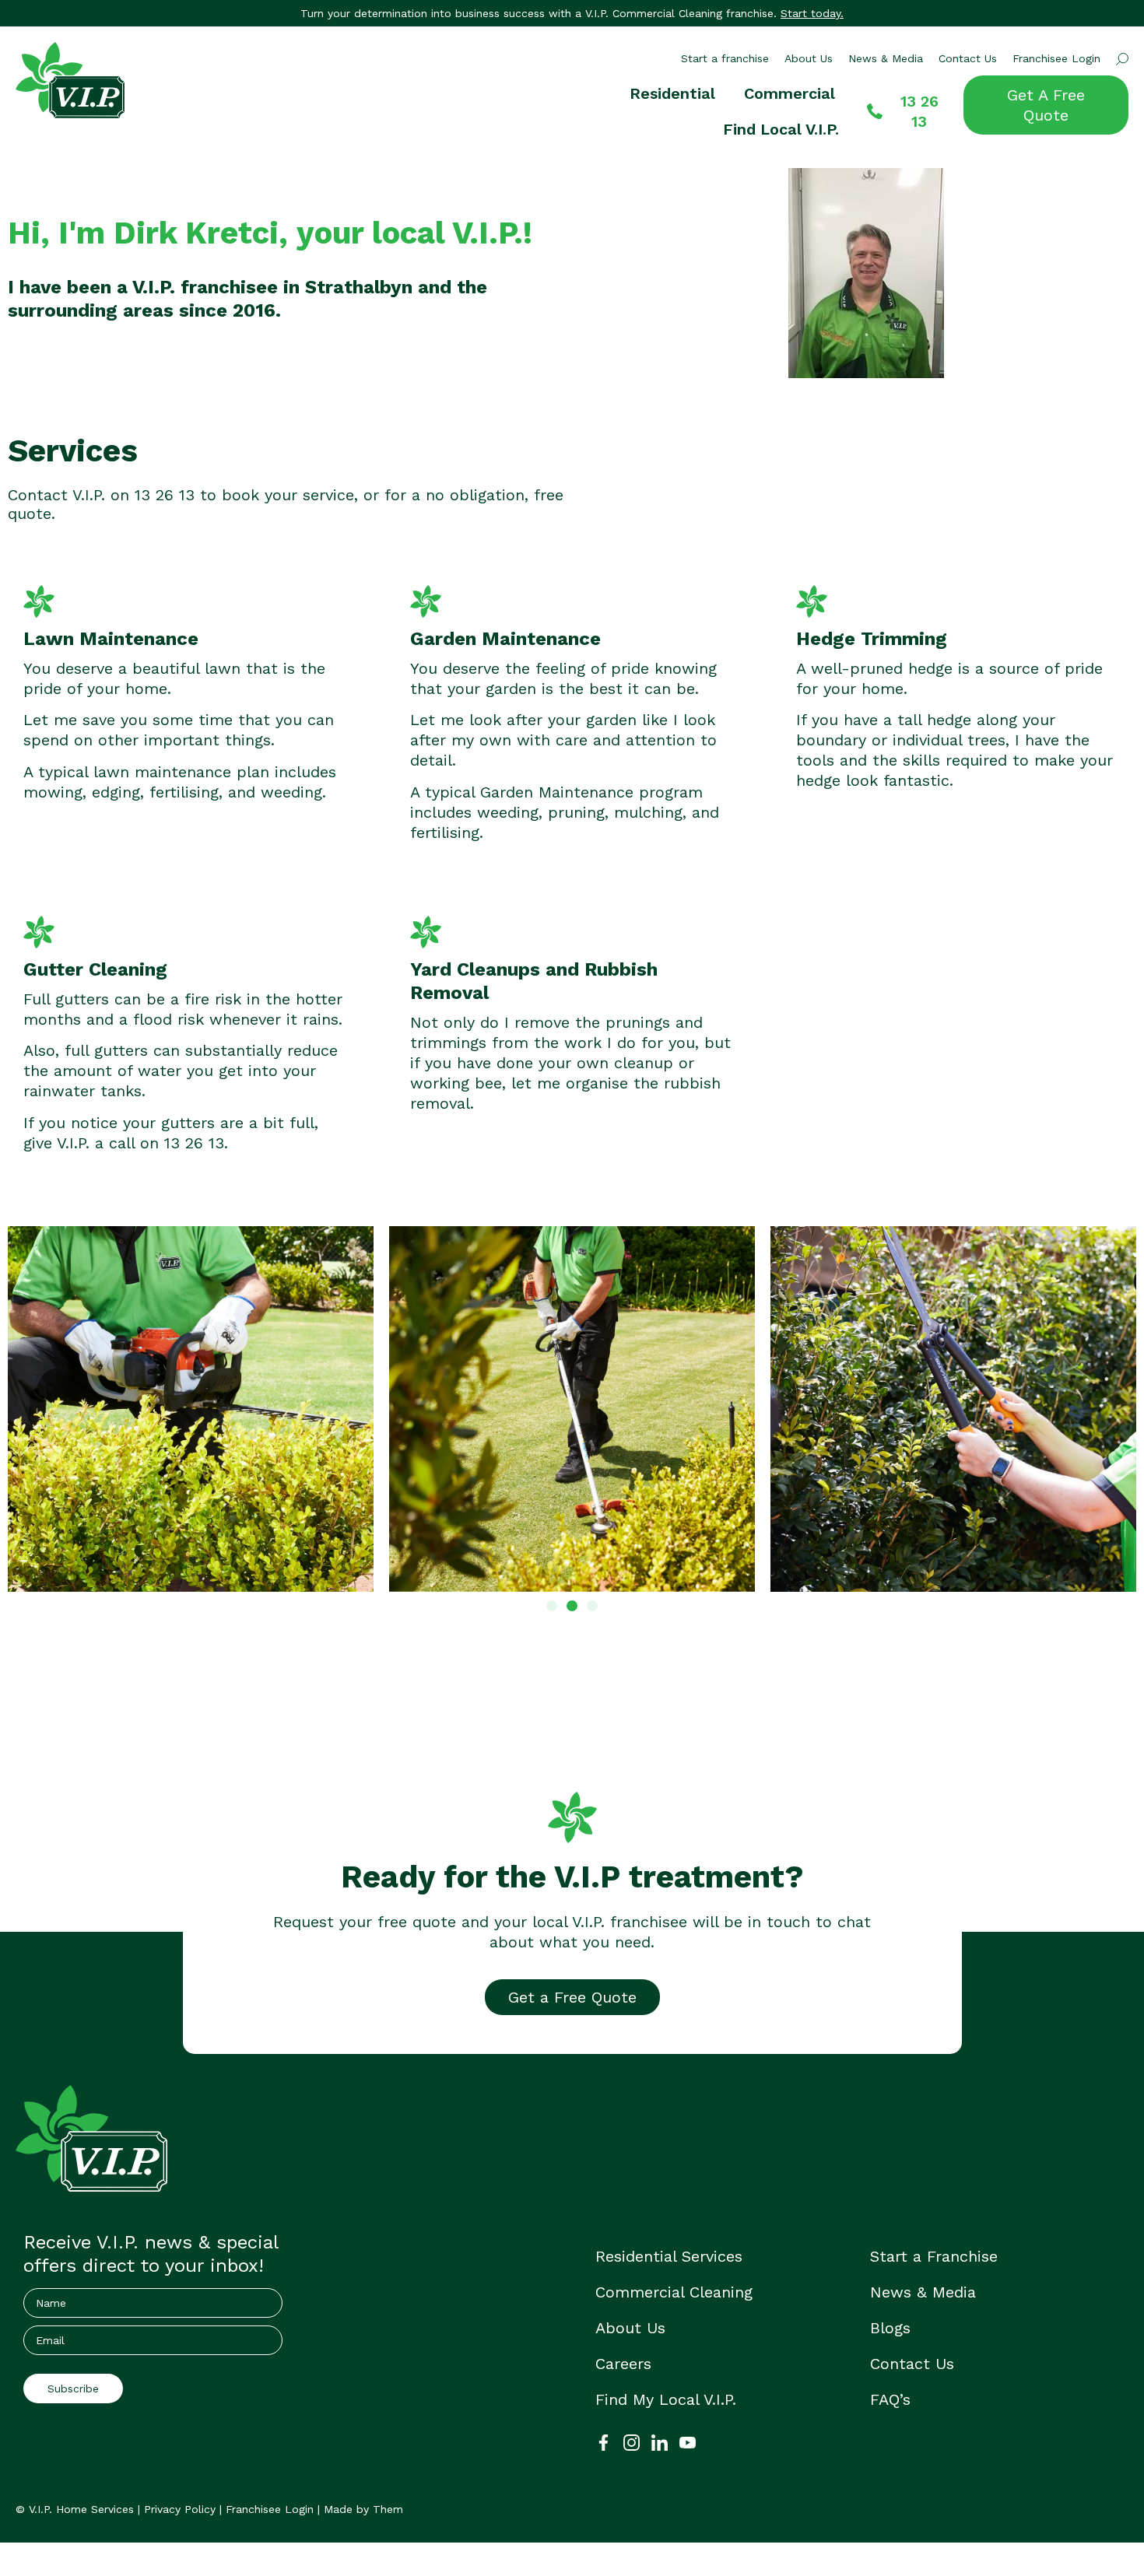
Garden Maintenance (505, 639)
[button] (552, 1606)
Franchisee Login (1056, 58)
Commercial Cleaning (674, 2292)
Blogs (890, 2328)
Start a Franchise (934, 2256)
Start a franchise (725, 58)
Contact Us (968, 58)
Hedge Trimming (872, 639)
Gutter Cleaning (95, 969)
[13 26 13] (875, 111)
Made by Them (363, 2509)
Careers (623, 2364)
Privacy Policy (180, 2509)
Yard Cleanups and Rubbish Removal (534, 981)
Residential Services (669, 2256)
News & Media (886, 58)
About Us (809, 58)
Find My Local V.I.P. (666, 2399)
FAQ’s (890, 2399)
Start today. (812, 13)
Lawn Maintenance (111, 639)
